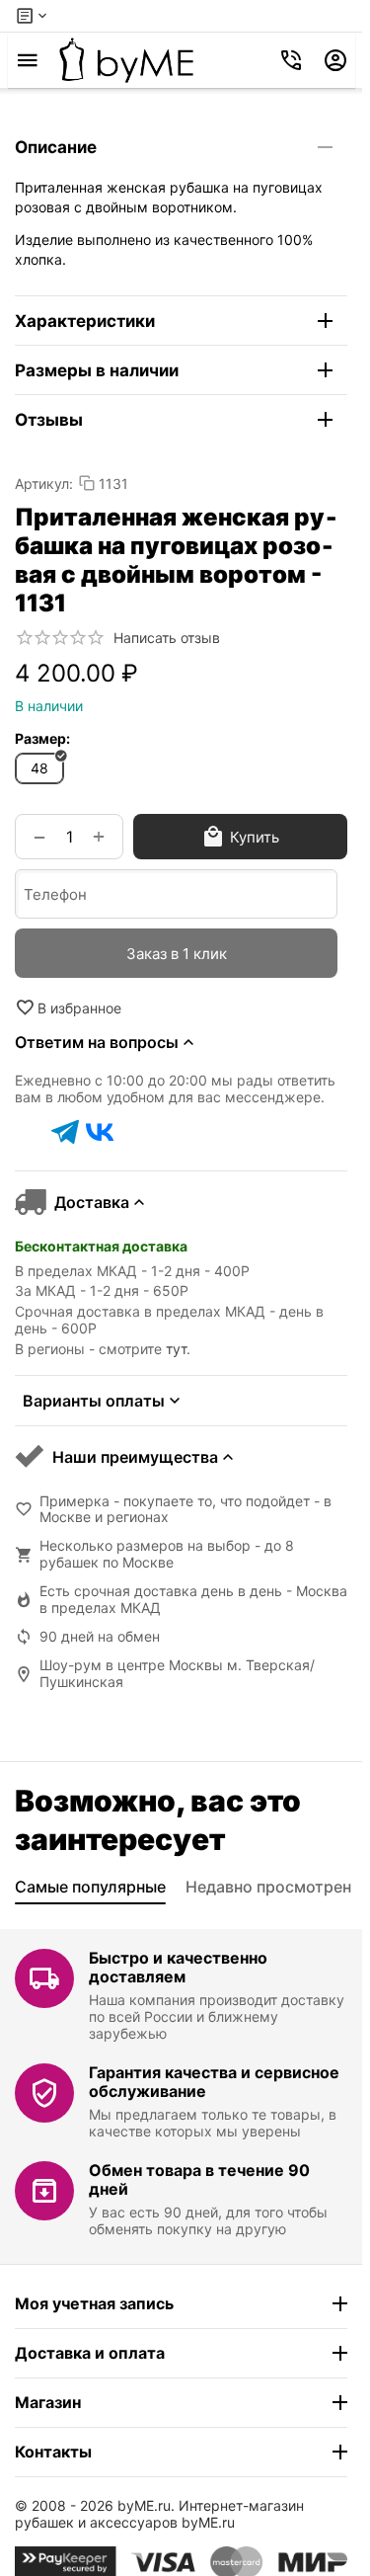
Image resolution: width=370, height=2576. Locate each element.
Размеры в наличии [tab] (97, 370)
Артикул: (44, 483)
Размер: (42, 738)
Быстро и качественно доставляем (178, 1967)
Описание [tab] (56, 147)
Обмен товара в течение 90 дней (199, 2179)
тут (176, 1349)
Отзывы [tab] (49, 420)
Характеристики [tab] (85, 321)
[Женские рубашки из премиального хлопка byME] (126, 60)
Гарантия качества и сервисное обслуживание (214, 2082)
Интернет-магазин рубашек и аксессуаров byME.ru (159, 2514)
